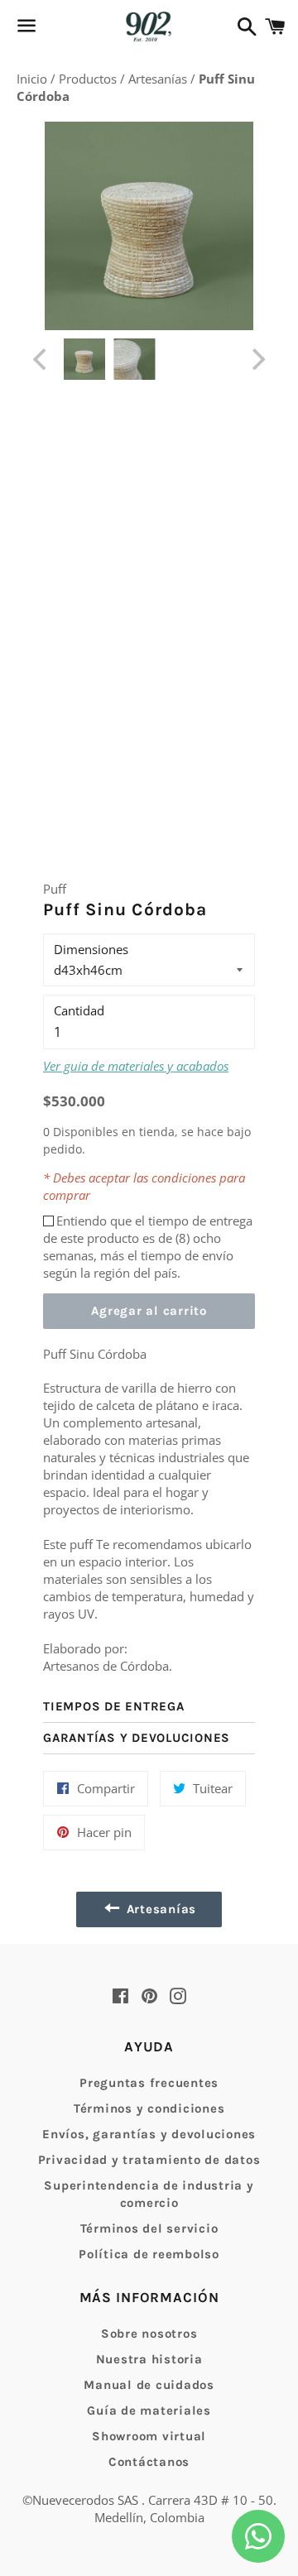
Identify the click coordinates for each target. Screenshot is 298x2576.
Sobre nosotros (149, 2334)
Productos (89, 79)
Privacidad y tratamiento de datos (149, 2160)
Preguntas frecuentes (149, 2083)
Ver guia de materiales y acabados (136, 1066)
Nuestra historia (149, 2359)
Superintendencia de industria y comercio (149, 2194)
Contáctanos (149, 2462)
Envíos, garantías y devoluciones (149, 2134)
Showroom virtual (149, 2436)
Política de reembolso (149, 2254)
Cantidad (79, 1010)
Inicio (34, 79)
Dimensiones (91, 949)
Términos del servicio (149, 2228)
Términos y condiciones (149, 2108)
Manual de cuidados (149, 2385)
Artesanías (159, 79)
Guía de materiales (149, 2411)
